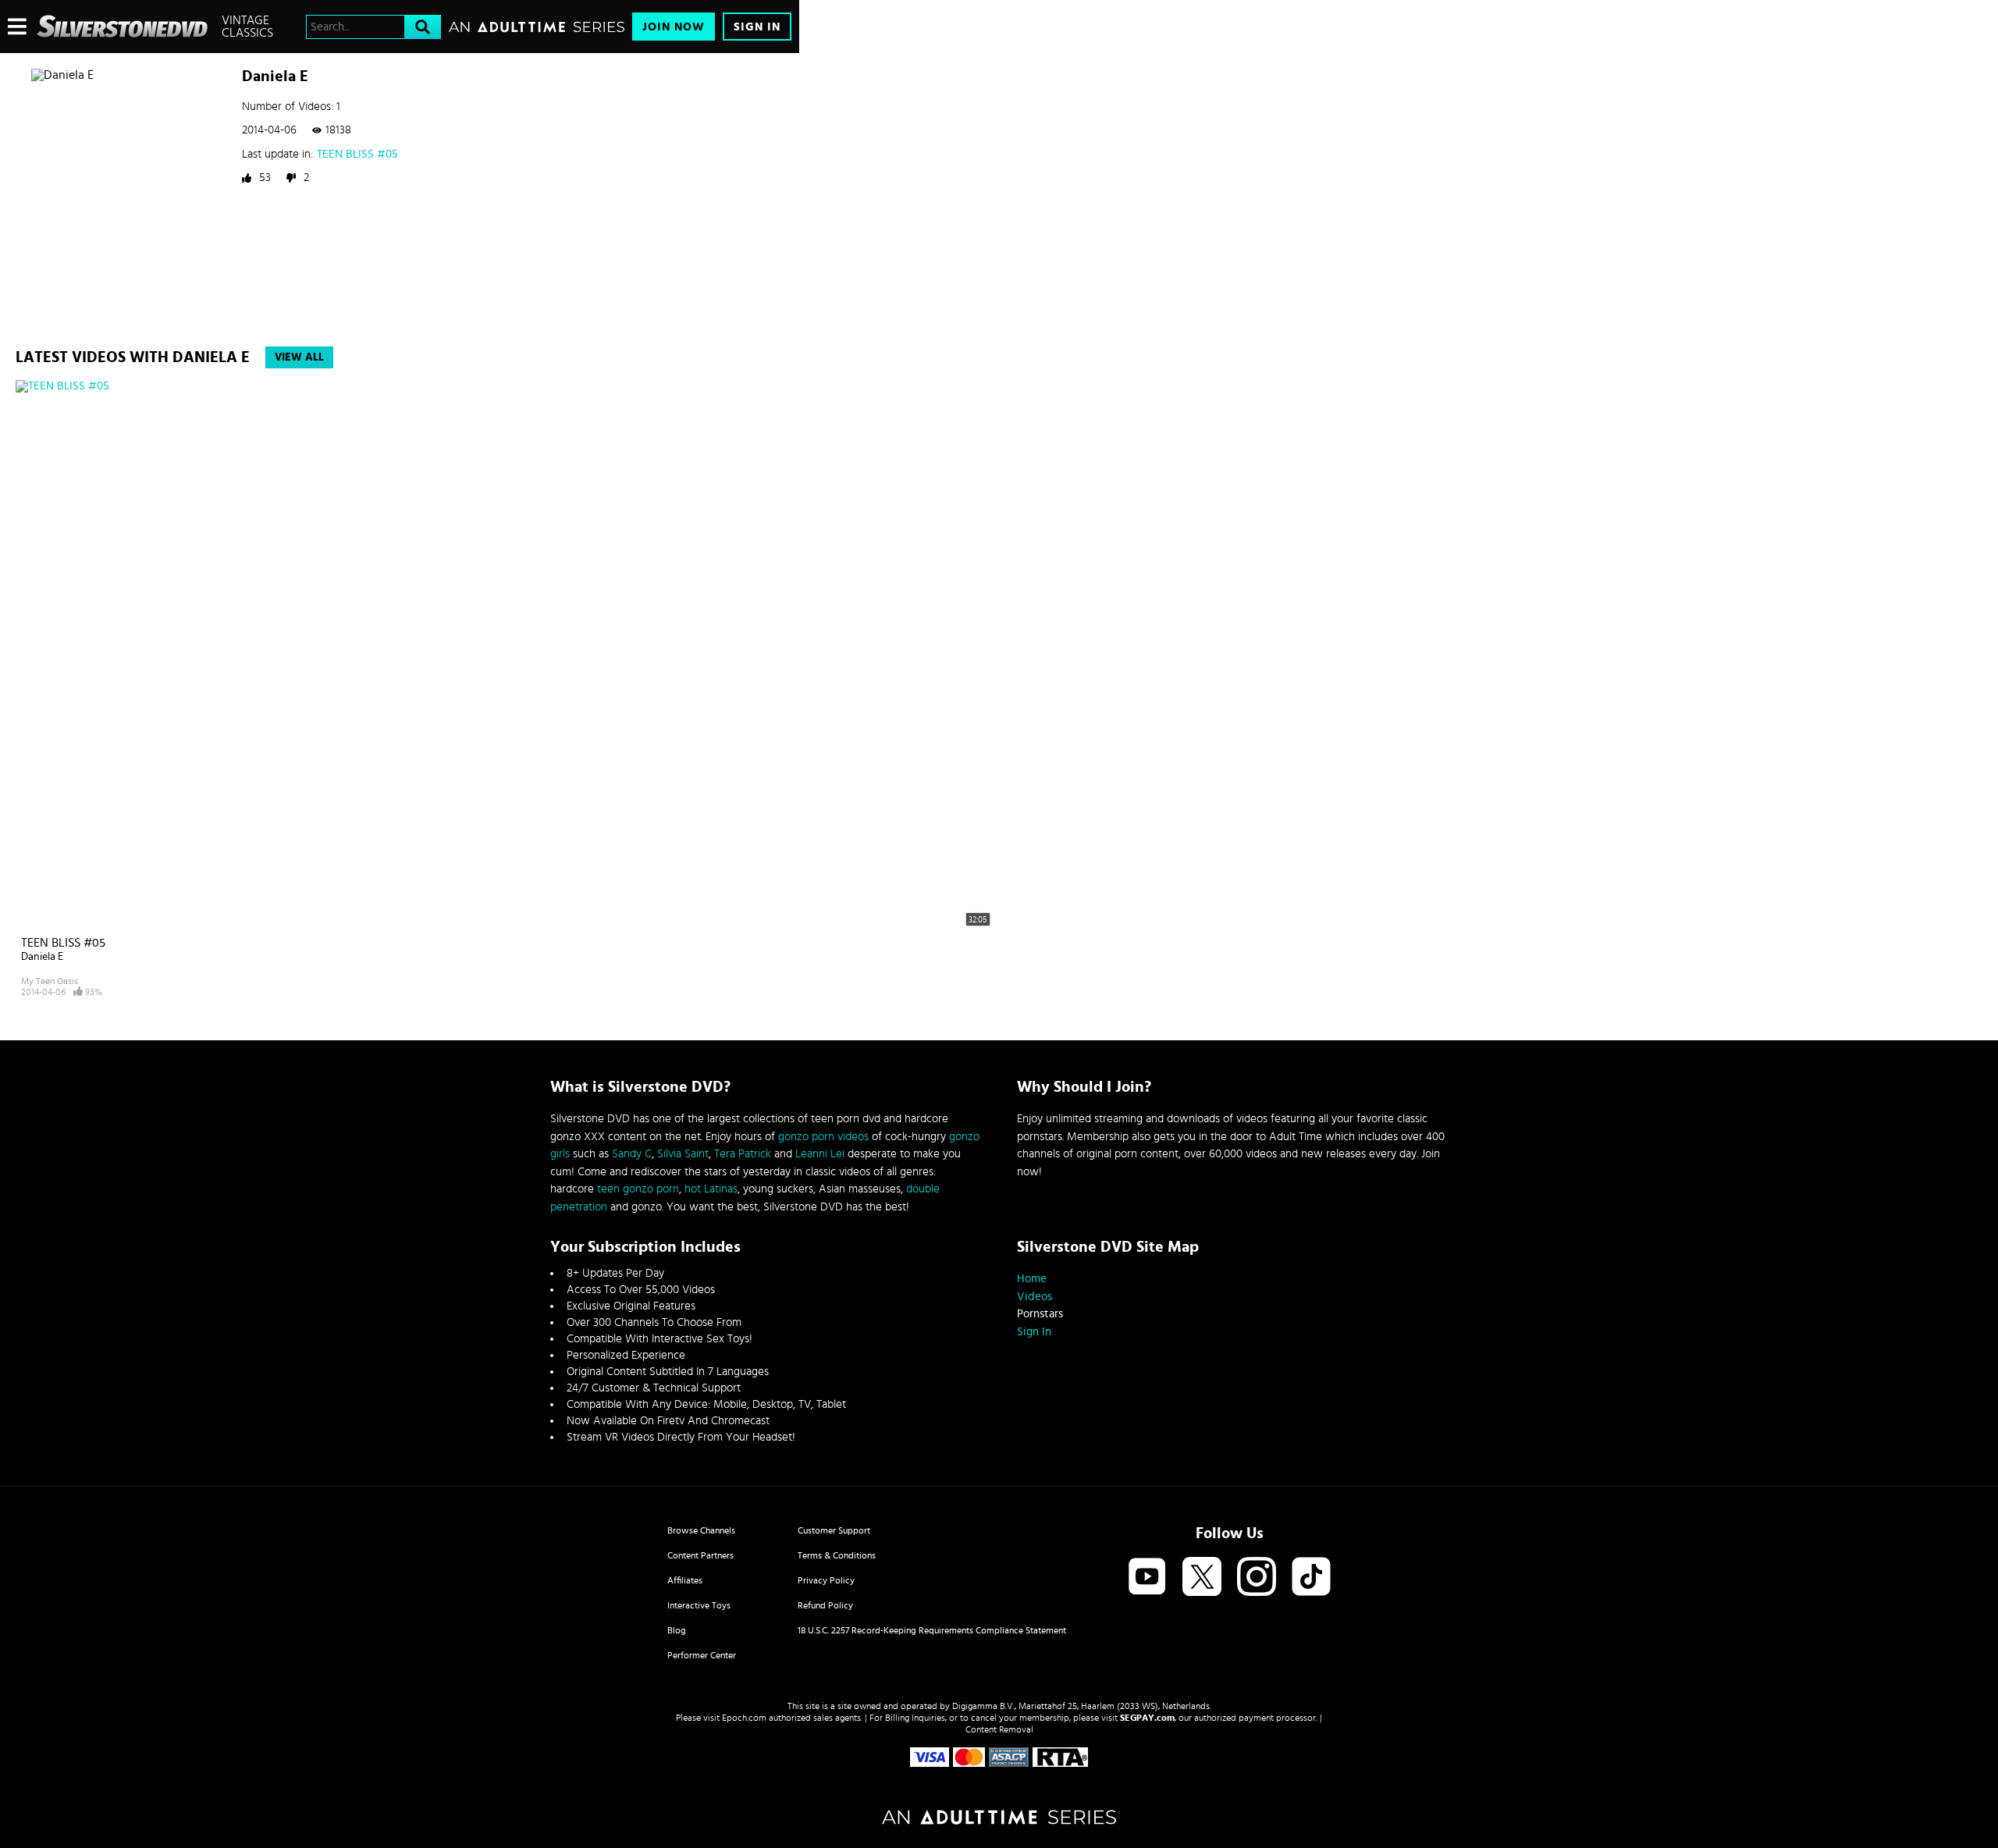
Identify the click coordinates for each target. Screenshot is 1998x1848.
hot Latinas (711, 1189)
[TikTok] (1311, 1578)
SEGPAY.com (1147, 1718)
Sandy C (632, 1154)
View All (299, 357)
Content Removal (999, 1729)
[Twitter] (1202, 1578)
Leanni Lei (820, 1154)
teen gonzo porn (638, 1189)
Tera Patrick (743, 1154)
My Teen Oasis (50, 981)
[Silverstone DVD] (122, 27)
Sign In (757, 27)
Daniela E (42, 957)
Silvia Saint (683, 1154)
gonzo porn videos (823, 1137)
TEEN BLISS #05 (357, 154)
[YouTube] (1147, 1578)
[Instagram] (1257, 1578)
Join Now (674, 27)
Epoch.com (744, 1718)
